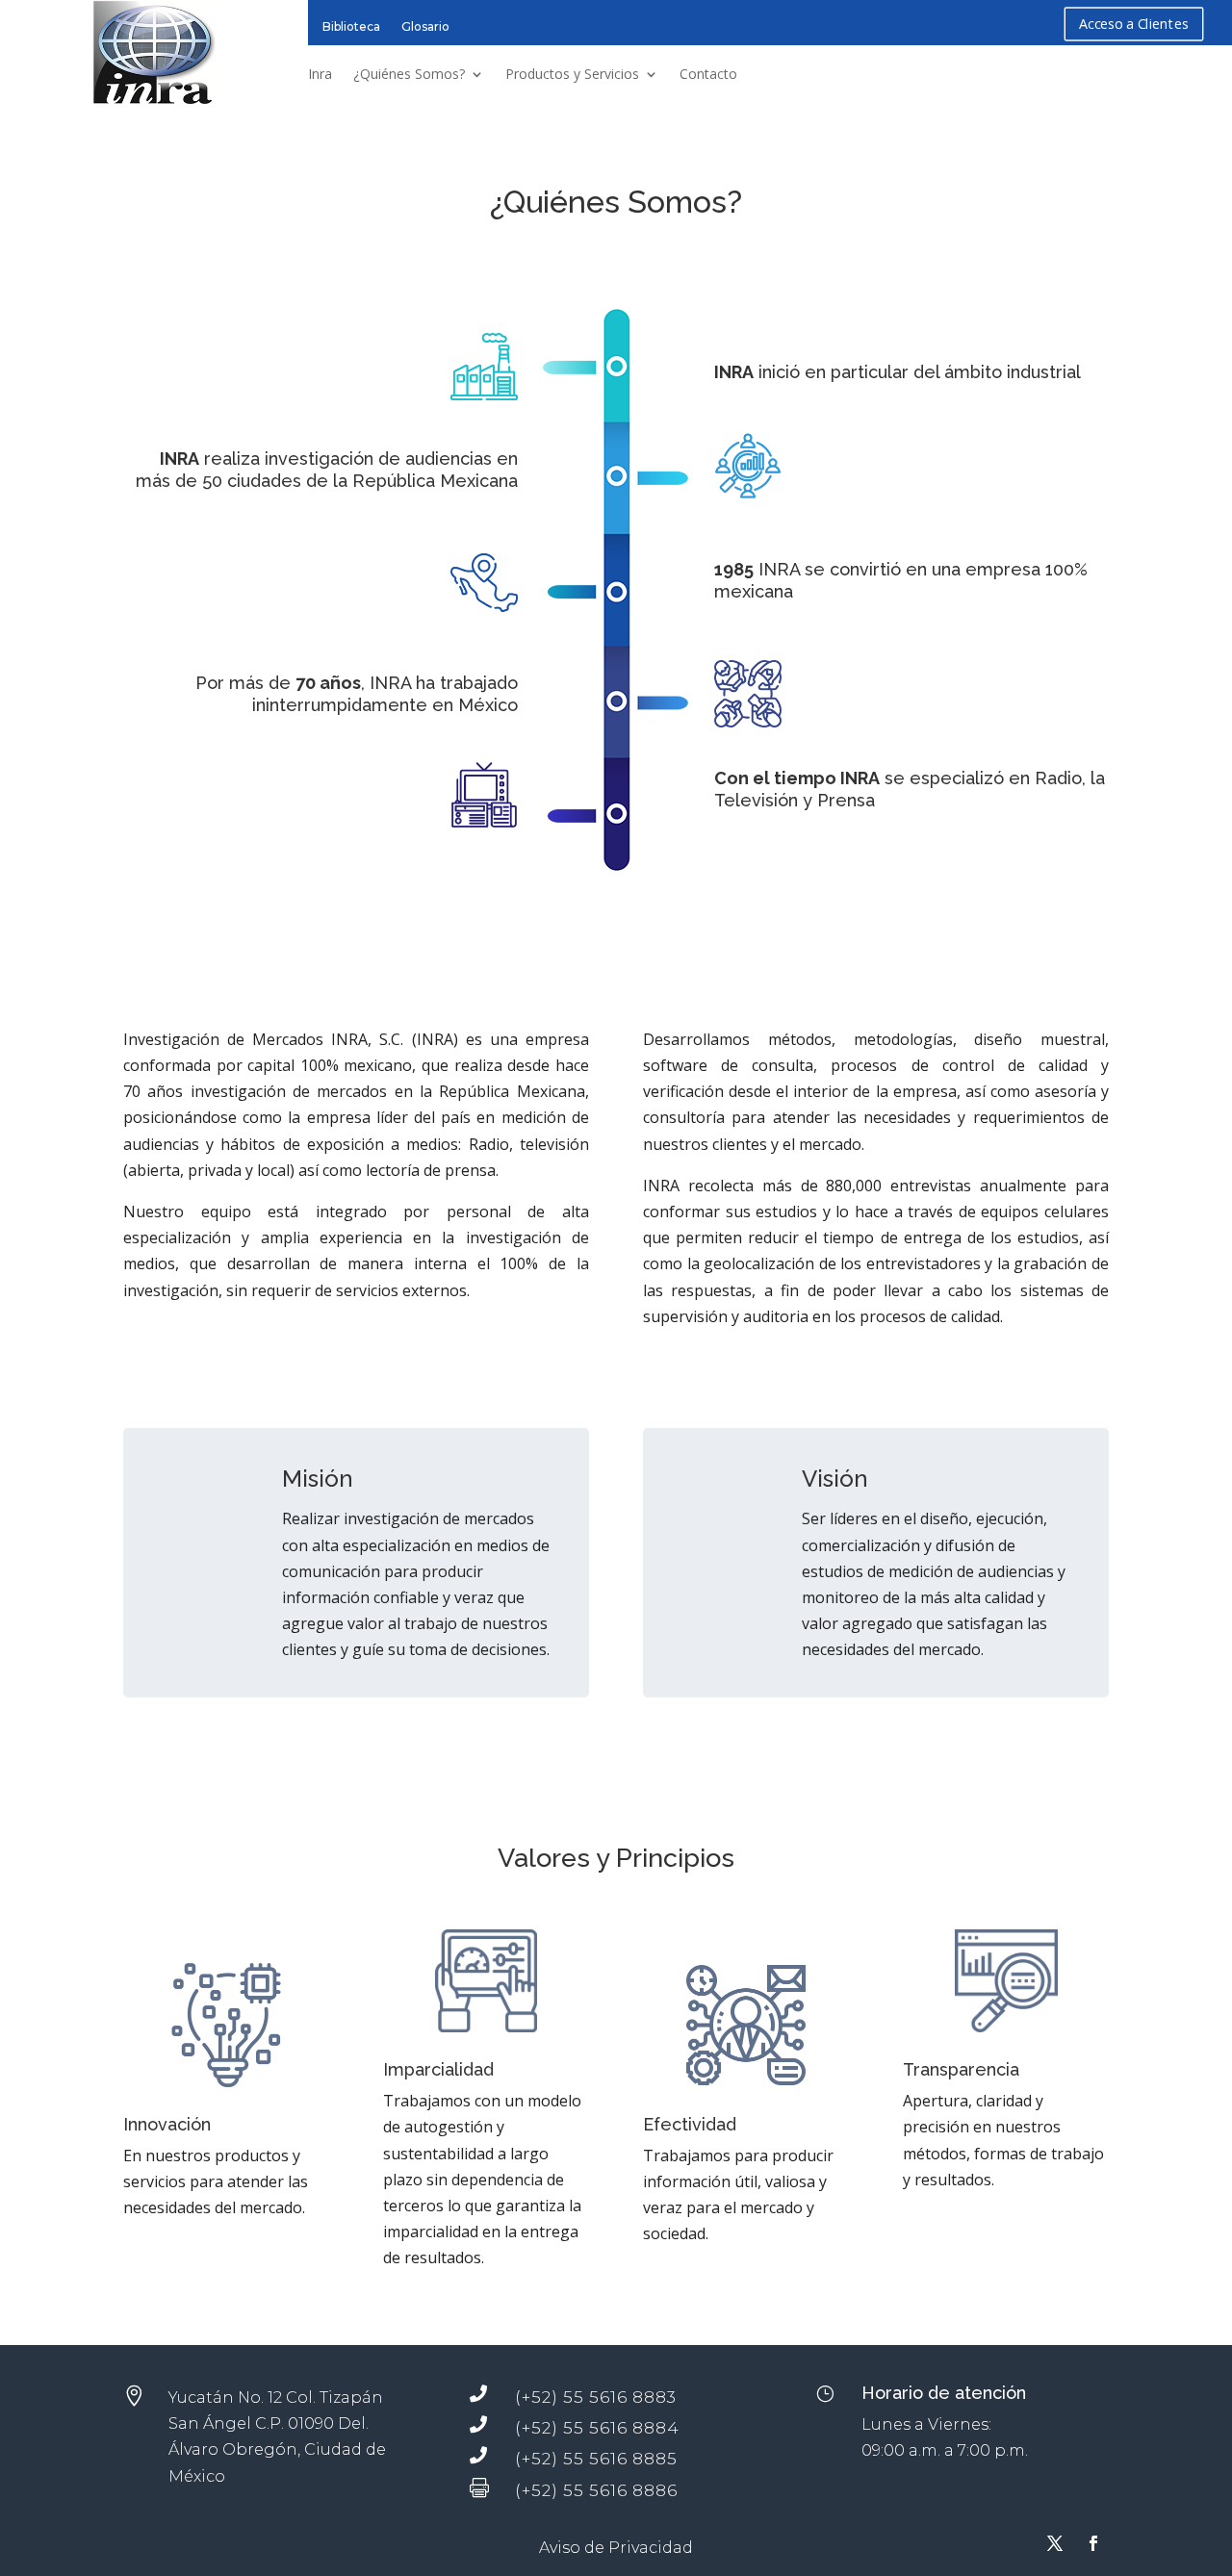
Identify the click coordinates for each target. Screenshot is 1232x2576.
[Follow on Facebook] (1093, 2543)
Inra (320, 74)
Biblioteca (351, 26)
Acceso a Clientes (1134, 24)
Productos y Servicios (572, 74)
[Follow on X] (1055, 2543)
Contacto (708, 74)
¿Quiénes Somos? (409, 74)
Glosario (425, 26)
